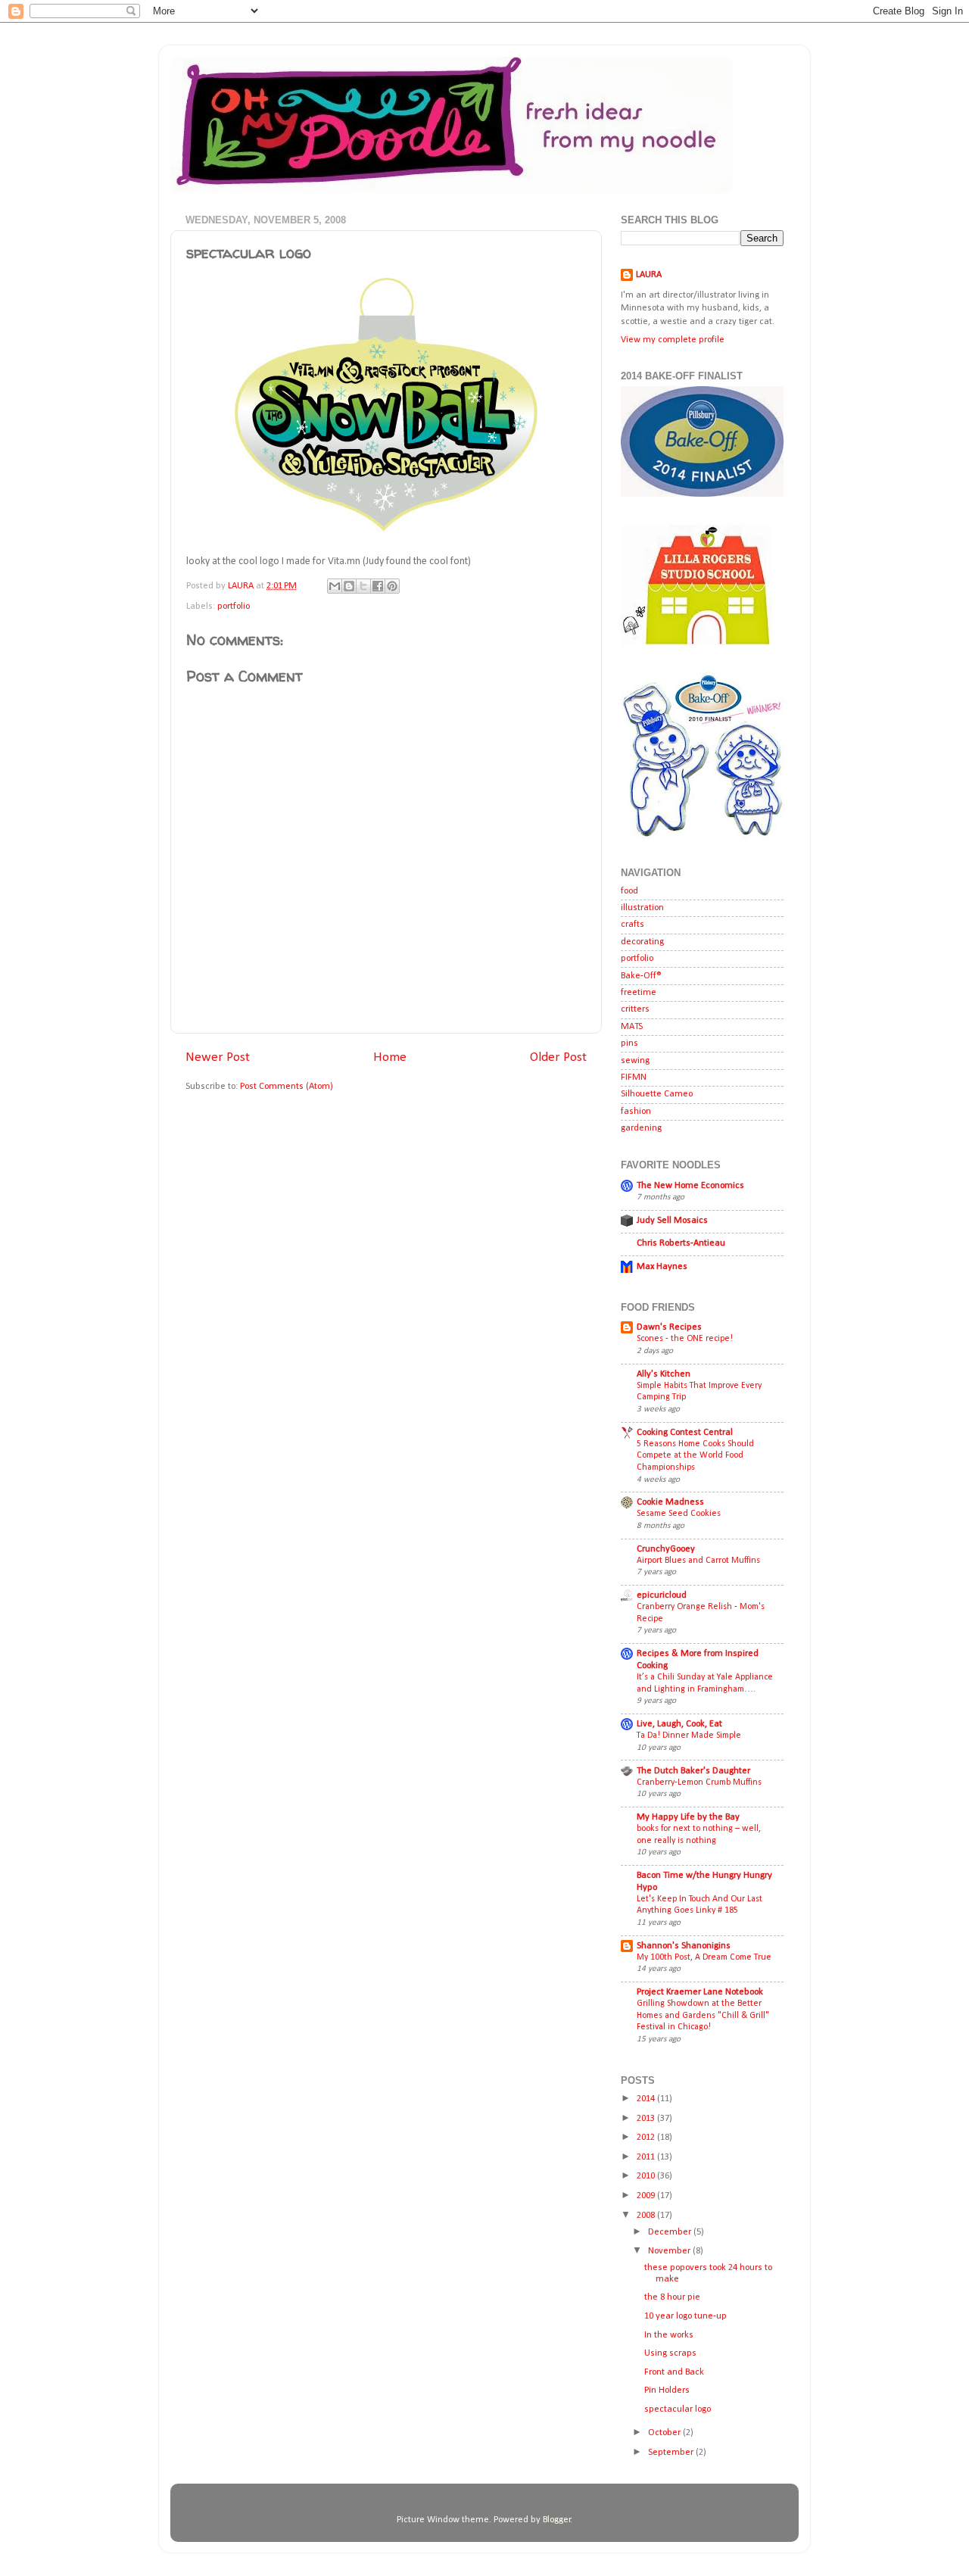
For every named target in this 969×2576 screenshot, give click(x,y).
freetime (639, 993)
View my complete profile (673, 340)
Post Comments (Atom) (287, 1087)
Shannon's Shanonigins (684, 1946)
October (665, 2433)
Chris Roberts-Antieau (681, 1243)
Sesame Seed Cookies (679, 1514)
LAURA (649, 275)
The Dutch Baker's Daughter (693, 1771)
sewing (635, 1061)
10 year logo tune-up (685, 2316)
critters (635, 1009)
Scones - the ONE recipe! (685, 1339)
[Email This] (335, 586)
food (629, 891)
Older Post (558, 1057)
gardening (641, 1128)
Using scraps (670, 2353)
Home (390, 1057)
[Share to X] (363, 586)
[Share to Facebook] (378, 586)
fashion (636, 1112)
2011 (647, 2157)
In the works (669, 2335)
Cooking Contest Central (685, 1433)
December (671, 2232)
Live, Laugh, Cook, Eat (679, 1724)
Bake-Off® (641, 976)
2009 (647, 2196)
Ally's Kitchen (664, 1374)
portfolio (234, 607)
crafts (632, 925)
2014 (647, 2099)
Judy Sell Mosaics (672, 1221)
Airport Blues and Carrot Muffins (698, 1561)
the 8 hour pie (672, 2297)
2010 (647, 2176)
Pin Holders (667, 2390)
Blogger (557, 2520)
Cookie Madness (670, 1502)
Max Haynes (662, 1267)
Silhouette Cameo (657, 1094)
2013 (647, 2119)
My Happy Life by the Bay (688, 1817)
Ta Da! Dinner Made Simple (689, 1736)
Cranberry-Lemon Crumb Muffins (699, 1782)
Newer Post (218, 1057)
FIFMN (634, 1077)
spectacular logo (678, 2409)
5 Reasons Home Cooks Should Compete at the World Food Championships (695, 1456)
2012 (647, 2138)
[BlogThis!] (349, 586)
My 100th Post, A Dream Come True (704, 1957)
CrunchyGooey (666, 1549)
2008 (647, 2216)
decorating (642, 942)
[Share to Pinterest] (392, 586)
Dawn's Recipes (669, 1327)
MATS (632, 1027)
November (670, 2251)
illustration (642, 908)
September (672, 2453)
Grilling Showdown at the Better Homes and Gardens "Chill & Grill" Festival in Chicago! (703, 2015)
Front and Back (674, 2372)
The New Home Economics (690, 1186)
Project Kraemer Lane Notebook (700, 1992)
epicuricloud (662, 1595)
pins (629, 1043)
